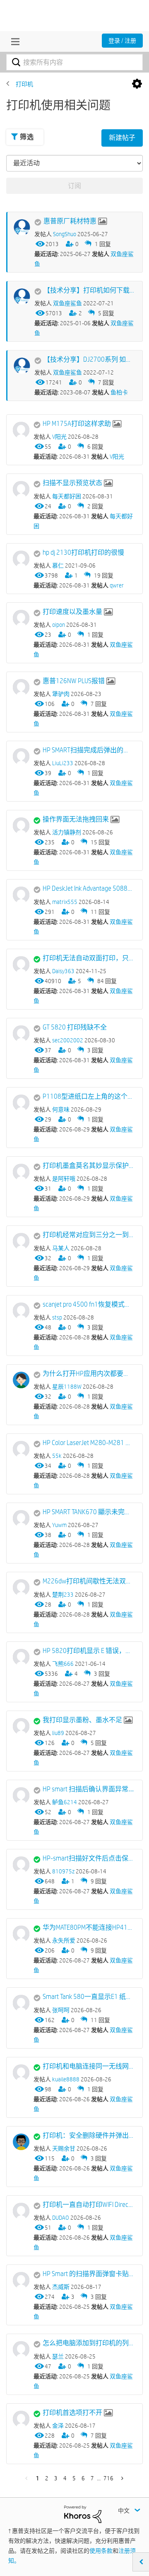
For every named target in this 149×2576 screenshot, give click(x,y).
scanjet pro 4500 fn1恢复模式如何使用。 (88, 1304)
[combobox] (74, 62)
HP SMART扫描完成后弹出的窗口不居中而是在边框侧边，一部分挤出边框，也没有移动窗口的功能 (88, 750)
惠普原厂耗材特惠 (70, 221)
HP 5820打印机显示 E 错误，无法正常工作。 (88, 1651)
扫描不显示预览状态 (72, 483)
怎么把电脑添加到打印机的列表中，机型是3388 (88, 2343)
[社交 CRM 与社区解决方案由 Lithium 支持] (83, 2514)
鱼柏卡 (119, 392)
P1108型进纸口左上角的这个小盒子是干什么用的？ (88, 1096)
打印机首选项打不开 (72, 2413)
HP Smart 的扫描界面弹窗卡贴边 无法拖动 (88, 2274)
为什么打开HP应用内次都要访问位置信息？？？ (88, 1374)
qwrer (117, 585)
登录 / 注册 (122, 41)
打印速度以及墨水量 (72, 612)
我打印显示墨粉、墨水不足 (82, 1720)
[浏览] (13, 41)
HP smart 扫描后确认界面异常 (85, 1789)
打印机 (24, 84)
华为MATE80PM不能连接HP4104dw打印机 (88, 1927)
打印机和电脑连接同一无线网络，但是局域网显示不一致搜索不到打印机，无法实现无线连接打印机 (88, 2066)
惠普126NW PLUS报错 (74, 681)
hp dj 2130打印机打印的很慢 (83, 552)
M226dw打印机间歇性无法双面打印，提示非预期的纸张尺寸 (88, 1581)
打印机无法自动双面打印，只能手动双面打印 (88, 958)
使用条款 (101, 2551)
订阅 (74, 186)
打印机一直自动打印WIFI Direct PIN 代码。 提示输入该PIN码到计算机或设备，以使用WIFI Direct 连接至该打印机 (88, 2205)
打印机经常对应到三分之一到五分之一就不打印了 (88, 1235)
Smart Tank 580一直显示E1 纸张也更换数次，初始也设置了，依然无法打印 (88, 1997)
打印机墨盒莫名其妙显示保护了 (88, 1166)
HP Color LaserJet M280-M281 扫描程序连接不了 (88, 1443)
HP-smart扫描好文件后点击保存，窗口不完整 (88, 1858)
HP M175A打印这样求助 (77, 424)
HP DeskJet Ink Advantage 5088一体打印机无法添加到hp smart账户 (88, 888)
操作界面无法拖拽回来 (76, 819)
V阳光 (117, 457)
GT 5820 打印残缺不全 (75, 1027)
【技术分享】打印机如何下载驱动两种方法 (89, 290)
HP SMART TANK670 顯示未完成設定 (88, 1512)
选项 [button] (137, 84)
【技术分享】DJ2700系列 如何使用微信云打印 (89, 359)
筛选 (27, 137)
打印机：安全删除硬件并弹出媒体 (88, 2135)
